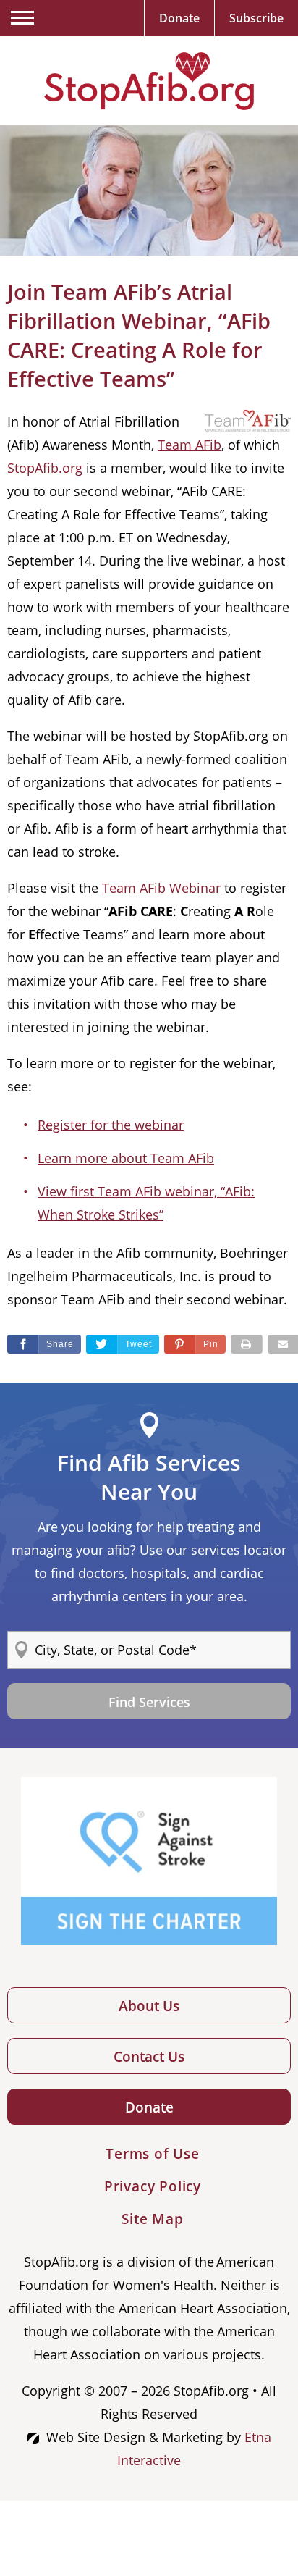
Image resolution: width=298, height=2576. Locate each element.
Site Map (152, 2219)
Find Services (149, 1702)
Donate (149, 2107)
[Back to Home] (149, 81)
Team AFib (190, 445)
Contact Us (149, 2057)
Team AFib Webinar (161, 888)
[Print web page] (247, 1344)
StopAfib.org (45, 468)
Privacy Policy (153, 2186)
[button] (195, 1344)
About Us (149, 2006)
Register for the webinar (111, 1125)
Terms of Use (153, 2154)
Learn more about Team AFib (126, 1158)
